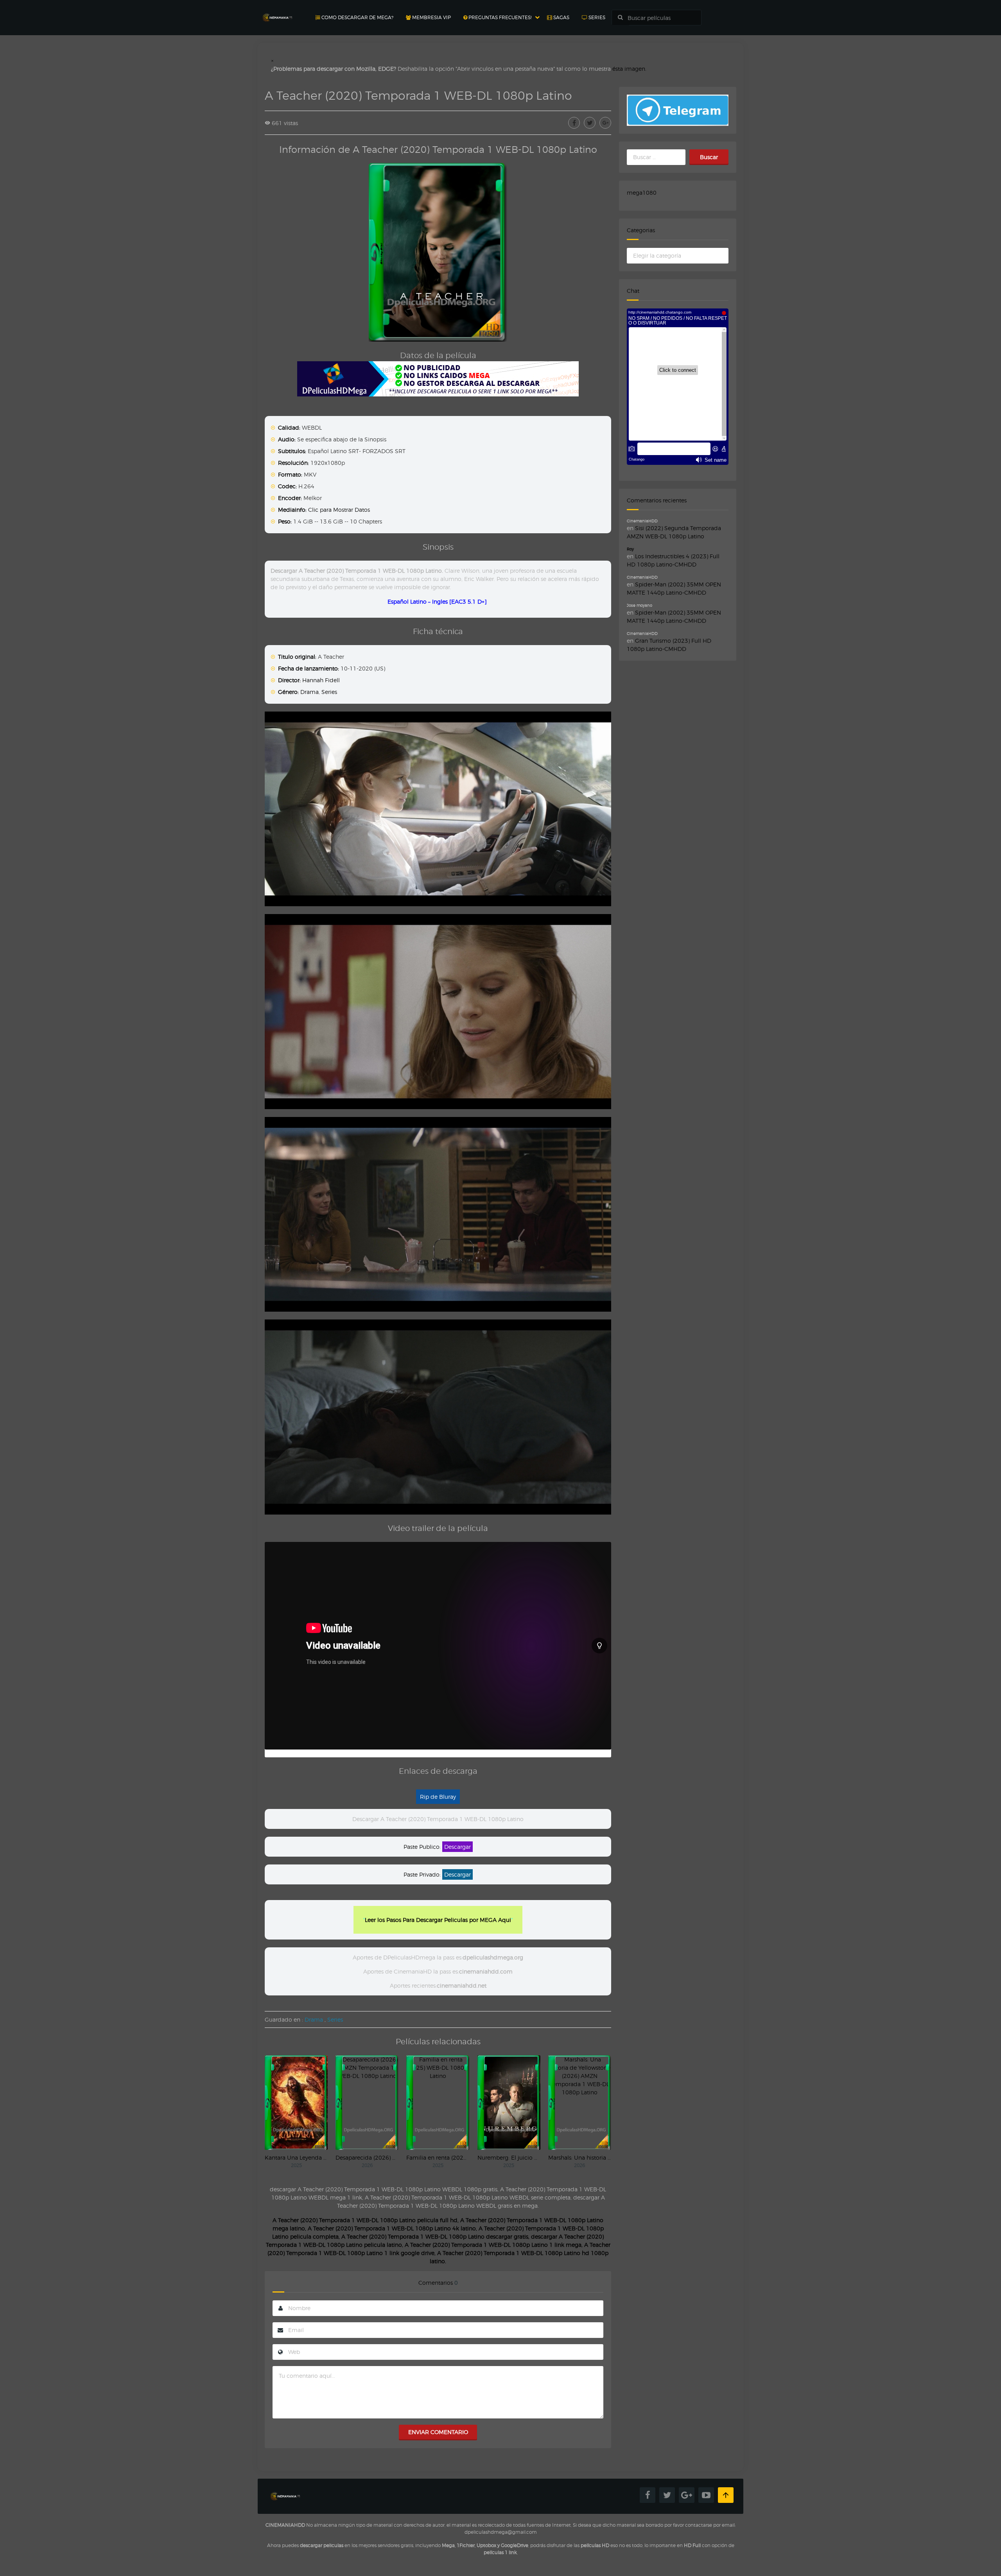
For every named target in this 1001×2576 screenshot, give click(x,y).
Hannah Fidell (321, 680)
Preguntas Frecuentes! (499, 17)
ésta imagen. (629, 69)
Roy (630, 549)
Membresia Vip (431, 17)
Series (596, 17)
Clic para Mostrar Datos (339, 510)
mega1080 (642, 193)
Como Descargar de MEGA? (357, 17)
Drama (309, 692)
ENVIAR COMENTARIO (438, 2432)
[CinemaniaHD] (277, 10)
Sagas (561, 17)
